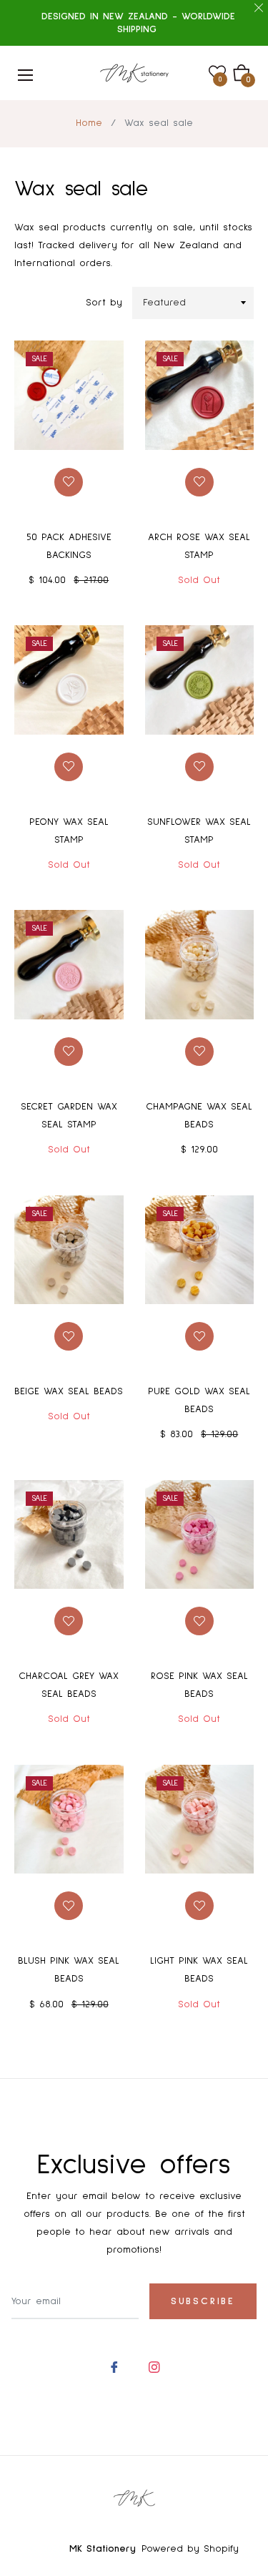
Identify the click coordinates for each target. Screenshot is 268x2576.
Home (89, 123)
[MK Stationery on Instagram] (154, 2366)
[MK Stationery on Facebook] (114, 2366)
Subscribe (203, 2301)
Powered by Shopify (190, 2549)
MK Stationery (103, 2549)
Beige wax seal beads (69, 1391)
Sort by (104, 303)
